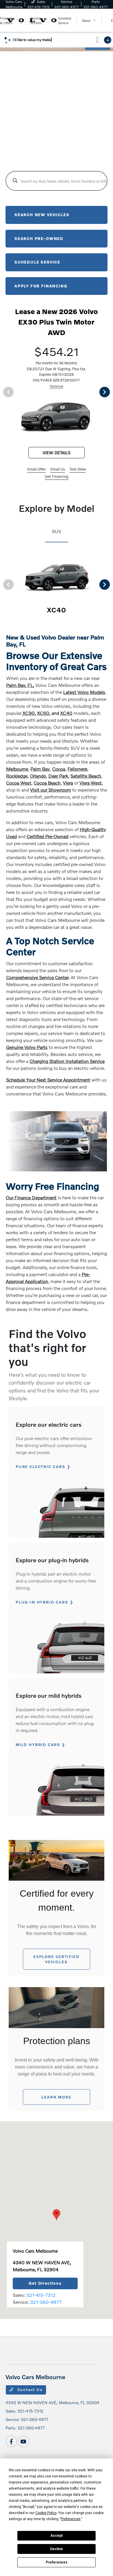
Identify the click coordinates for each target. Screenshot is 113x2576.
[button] (57, 2215)
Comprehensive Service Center (37, 977)
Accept (57, 2536)
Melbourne (17, 769)
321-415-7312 (41, 2295)
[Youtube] (23, 2441)
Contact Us (29, 2390)
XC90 (28, 713)
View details (57, 453)
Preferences (57, 2562)
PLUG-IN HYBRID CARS (42, 1602)
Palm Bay (40, 769)
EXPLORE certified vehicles (57, 1959)
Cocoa (59, 769)
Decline (57, 2549)
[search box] (57, 181)
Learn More (56, 2097)
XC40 (66, 713)
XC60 (43, 713)
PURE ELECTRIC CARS (41, 1467)
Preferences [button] (71, 2519)
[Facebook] (11, 2441)
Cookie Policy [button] (46, 2513)
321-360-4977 (46, 2302)
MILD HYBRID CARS (38, 1745)
